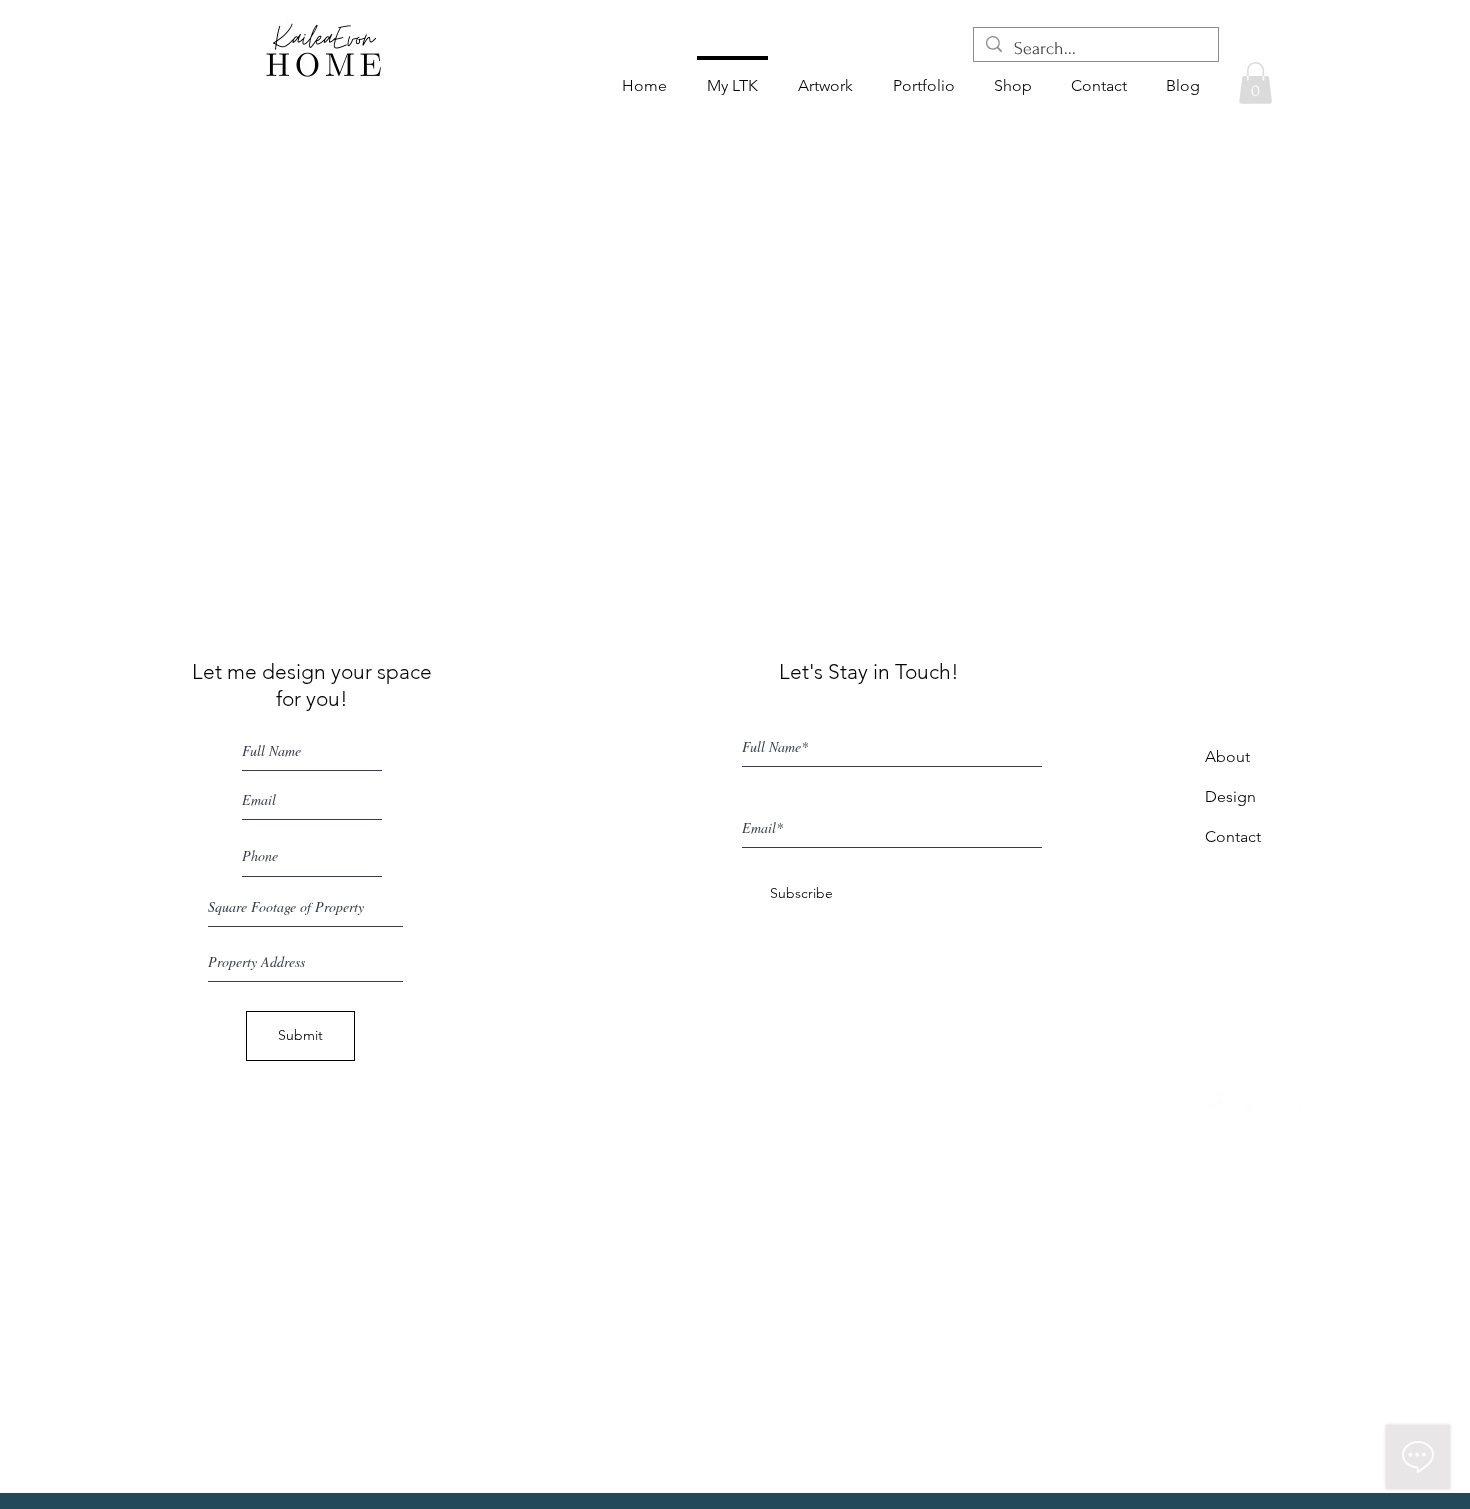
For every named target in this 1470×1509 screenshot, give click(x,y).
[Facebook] (1212, 1103)
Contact (1233, 836)
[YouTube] (1290, 1103)
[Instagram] (1251, 1103)
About (1227, 756)
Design (1230, 796)
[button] (1255, 83)
